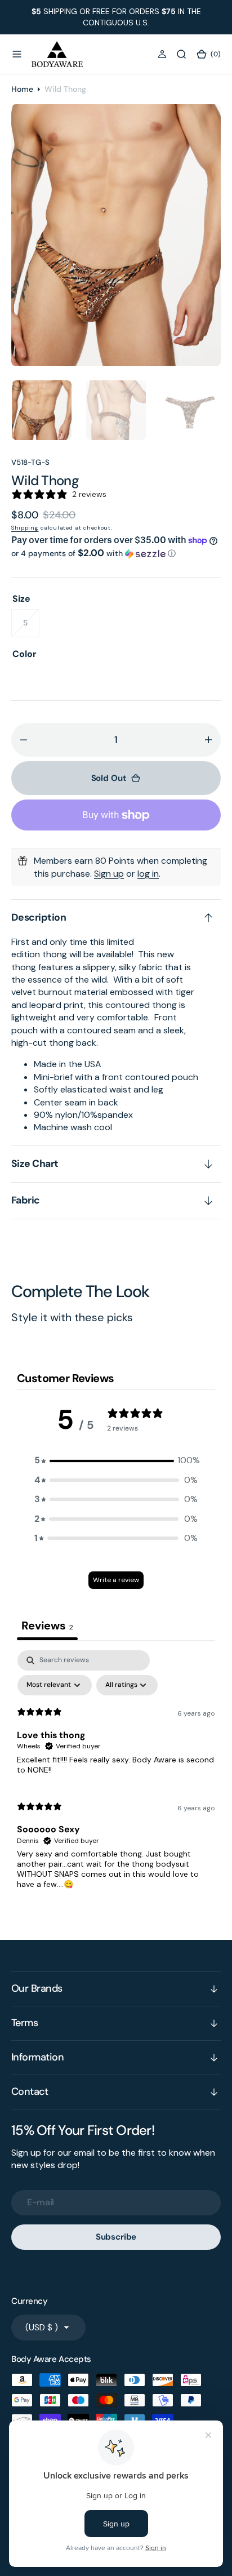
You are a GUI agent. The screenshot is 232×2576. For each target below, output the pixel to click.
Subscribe (116, 2237)
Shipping (25, 528)
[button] (17, 54)
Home (22, 89)
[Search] (181, 54)
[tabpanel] (116, 1775)
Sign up (109, 874)
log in (148, 874)
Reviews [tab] (47, 1625)
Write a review (116, 1580)
